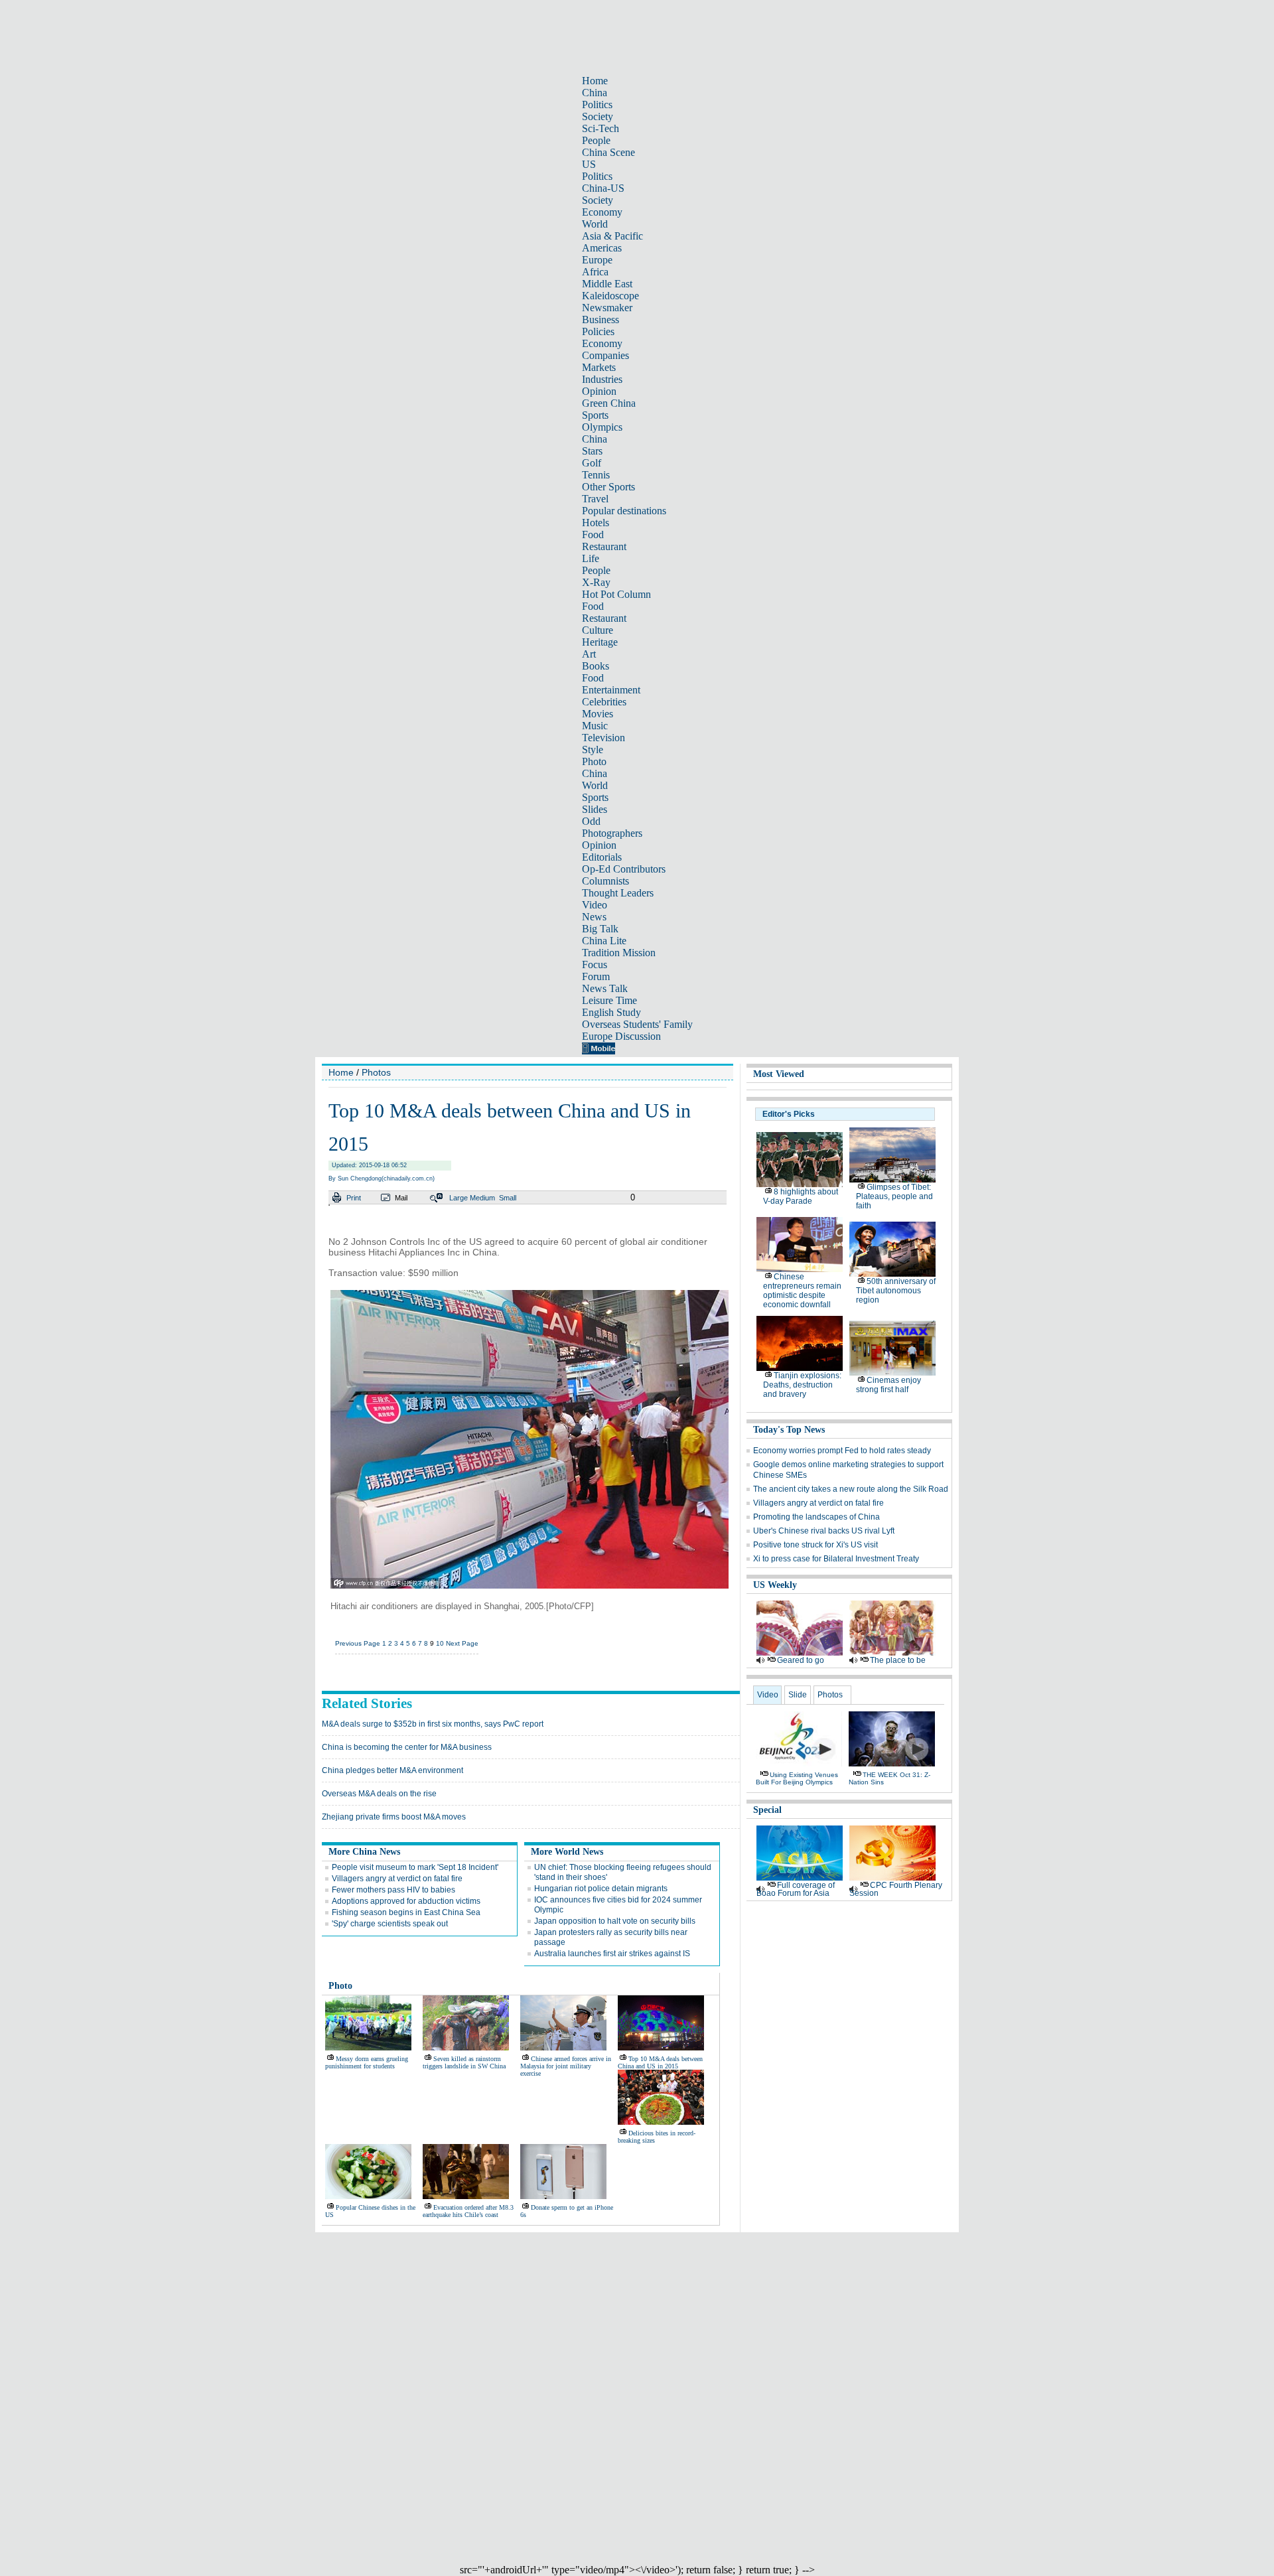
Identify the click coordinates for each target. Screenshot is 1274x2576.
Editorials (602, 857)
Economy (602, 212)
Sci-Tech (601, 128)
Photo (594, 761)
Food (593, 535)
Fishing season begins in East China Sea (406, 1912)
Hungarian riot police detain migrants (601, 1889)
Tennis (596, 475)
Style (593, 750)
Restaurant (604, 546)
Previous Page (358, 1643)
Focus (595, 965)
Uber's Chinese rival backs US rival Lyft (824, 1531)
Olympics (602, 427)
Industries (602, 379)
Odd (591, 821)
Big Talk (600, 929)
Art (589, 654)
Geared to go (801, 1660)
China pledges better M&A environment (392, 1770)
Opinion (599, 391)
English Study (611, 1012)
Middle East (607, 284)
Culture (598, 630)
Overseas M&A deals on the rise (379, 1794)
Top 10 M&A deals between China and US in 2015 (660, 2062)
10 (440, 1643)
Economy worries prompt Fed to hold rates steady (842, 1451)
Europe (597, 260)
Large (459, 1198)
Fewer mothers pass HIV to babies (393, 1890)
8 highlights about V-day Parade (801, 1196)
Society (598, 116)
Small (508, 1198)
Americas (602, 248)
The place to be (898, 1660)
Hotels (596, 523)
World (595, 224)
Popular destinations (624, 511)
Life (591, 558)
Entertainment (611, 690)
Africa (595, 272)
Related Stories (367, 1703)
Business (601, 320)
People (596, 140)
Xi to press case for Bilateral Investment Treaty (836, 1559)
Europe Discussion (621, 1036)
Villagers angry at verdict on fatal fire (397, 1879)
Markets (599, 367)
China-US (603, 188)
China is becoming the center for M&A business (407, 1747)
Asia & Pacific (612, 236)
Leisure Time (609, 1000)
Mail (401, 1198)
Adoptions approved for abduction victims (406, 1901)
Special (767, 1810)
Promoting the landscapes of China (816, 1517)
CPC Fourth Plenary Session (896, 1889)
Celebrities (604, 702)
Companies (605, 355)
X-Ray (596, 582)
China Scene (608, 152)
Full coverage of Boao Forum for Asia (796, 1889)
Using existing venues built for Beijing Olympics (797, 1778)
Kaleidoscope (610, 296)
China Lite (604, 941)
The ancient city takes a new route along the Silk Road (851, 1489)
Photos (376, 1072)
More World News (567, 1852)
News (594, 917)
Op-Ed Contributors (624, 869)
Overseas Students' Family (637, 1024)
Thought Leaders (618, 893)
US (589, 164)
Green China (609, 403)
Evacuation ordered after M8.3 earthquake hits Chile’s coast (468, 2211)
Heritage (600, 642)
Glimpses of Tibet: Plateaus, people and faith (894, 1196)
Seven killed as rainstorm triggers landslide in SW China (464, 2062)
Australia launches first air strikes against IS (612, 1954)
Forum (596, 976)
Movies (598, 714)
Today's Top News (789, 1430)
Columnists (605, 881)
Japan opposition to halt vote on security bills (615, 1921)
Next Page (462, 1643)
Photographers (612, 833)
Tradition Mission (619, 953)
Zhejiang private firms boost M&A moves (394, 1817)
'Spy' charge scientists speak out (390, 1924)
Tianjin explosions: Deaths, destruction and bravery (802, 1385)
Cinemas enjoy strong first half (888, 1385)
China (595, 93)
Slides (595, 809)
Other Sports (608, 487)
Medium (482, 1198)
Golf (592, 463)
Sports (595, 415)
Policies (598, 331)
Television (603, 738)
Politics (597, 105)
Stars (592, 451)
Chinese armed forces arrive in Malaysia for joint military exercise (566, 2066)
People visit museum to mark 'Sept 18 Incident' (415, 1867)
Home (595, 81)
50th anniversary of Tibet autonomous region (896, 1291)
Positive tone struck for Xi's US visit (815, 1545)
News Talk (605, 988)
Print (354, 1198)
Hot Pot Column (616, 594)
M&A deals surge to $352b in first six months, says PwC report (433, 1724)
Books (596, 666)
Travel (595, 499)
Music (595, 726)
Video (595, 905)
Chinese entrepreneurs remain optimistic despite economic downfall (802, 1291)
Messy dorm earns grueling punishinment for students (367, 2062)
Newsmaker (607, 308)
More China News (364, 1852)
